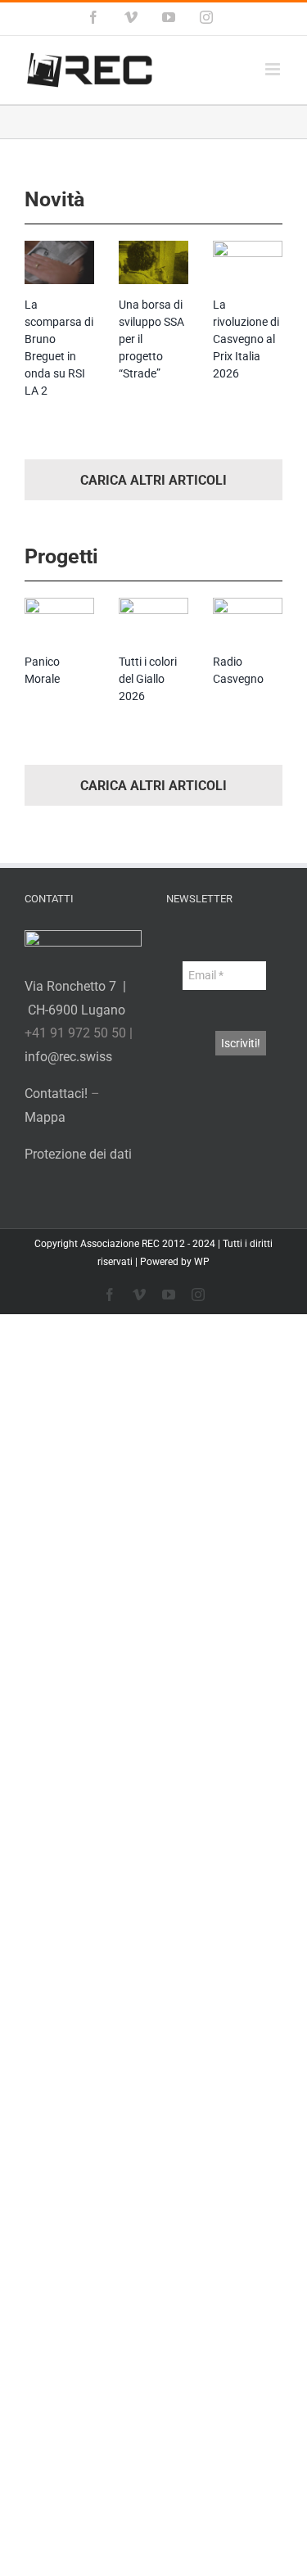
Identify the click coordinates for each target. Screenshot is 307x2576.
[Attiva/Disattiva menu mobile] (274, 69)
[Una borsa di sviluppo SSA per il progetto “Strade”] (153, 263)
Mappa (45, 1117)
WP (202, 1262)
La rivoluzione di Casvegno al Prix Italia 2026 (246, 339)
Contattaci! (56, 1094)
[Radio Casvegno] (248, 620)
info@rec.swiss (68, 1057)
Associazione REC (120, 1244)
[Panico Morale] (59, 620)
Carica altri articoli (153, 480)
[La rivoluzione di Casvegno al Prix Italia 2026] (248, 263)
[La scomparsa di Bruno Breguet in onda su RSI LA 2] (59, 263)
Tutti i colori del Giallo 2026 (148, 679)
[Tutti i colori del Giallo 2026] (153, 620)
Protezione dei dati (78, 1154)
